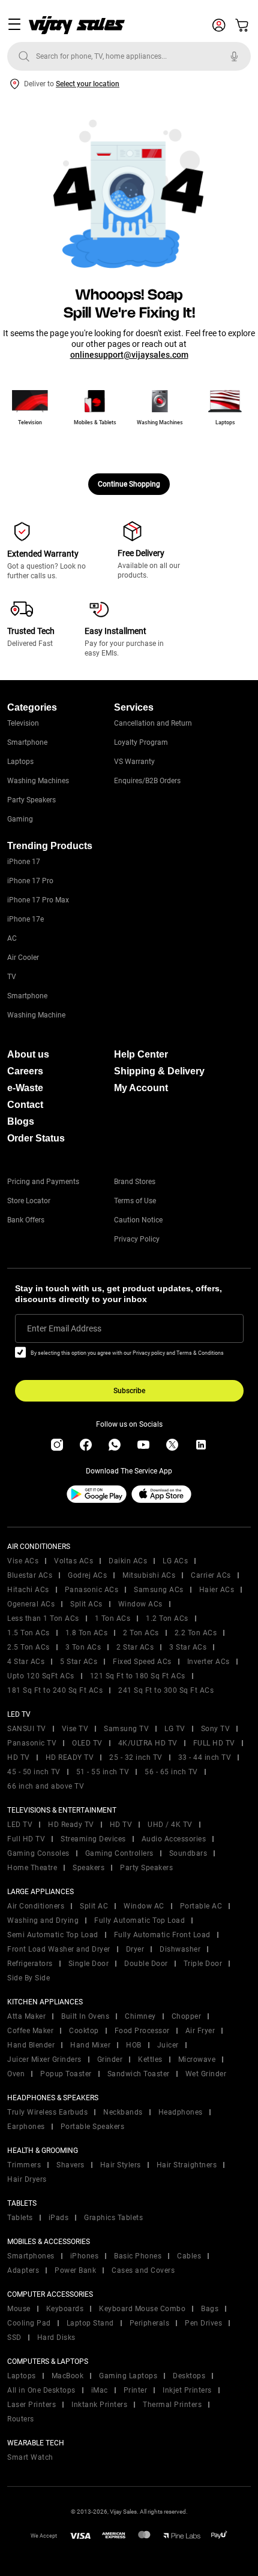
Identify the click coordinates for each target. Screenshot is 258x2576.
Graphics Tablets (113, 2218)
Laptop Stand (90, 2323)
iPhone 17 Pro (30, 881)
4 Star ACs (26, 1662)
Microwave (197, 2059)
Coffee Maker (30, 2031)
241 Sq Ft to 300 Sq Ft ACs (166, 1690)
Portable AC (201, 1906)
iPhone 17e (25, 919)
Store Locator (29, 1201)
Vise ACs (23, 1561)
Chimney (140, 2016)
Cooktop (84, 2031)
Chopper (187, 2016)
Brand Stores (135, 1182)
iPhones (85, 2256)
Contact (25, 1105)
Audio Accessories (174, 1839)
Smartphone (27, 742)
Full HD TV (26, 1839)
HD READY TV (70, 1757)
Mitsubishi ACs (149, 1575)
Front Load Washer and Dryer (59, 1949)
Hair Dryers (27, 2179)
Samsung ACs (159, 1590)
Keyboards (65, 2309)
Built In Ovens (85, 2016)
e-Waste (25, 1088)
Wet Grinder (206, 2074)
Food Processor (142, 2031)
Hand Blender (31, 2045)
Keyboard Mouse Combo (142, 2309)
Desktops (189, 2376)
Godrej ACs (87, 1575)
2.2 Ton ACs (196, 1633)
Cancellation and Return (153, 723)
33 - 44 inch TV (205, 1757)
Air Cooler (23, 958)
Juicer (168, 2045)
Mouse (19, 2309)
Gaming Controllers (119, 1853)
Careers (25, 1071)
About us (28, 1054)
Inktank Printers (99, 2405)
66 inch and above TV (46, 1786)
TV (12, 977)
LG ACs (175, 1561)
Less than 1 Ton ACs (43, 1618)
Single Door (89, 1964)
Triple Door (203, 1964)
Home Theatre (32, 1868)
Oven (16, 2074)
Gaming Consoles (38, 1853)
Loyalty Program (141, 742)
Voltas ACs (73, 1561)
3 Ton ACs (83, 1647)
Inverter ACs (208, 1662)
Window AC (144, 1906)
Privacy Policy (137, 1239)
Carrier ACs (211, 1575)
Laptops (20, 762)
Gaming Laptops (128, 2376)
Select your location (88, 84)
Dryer (135, 1949)
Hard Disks (56, 2338)
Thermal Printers (172, 2405)
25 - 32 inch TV (136, 1757)
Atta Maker (26, 2016)
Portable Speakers (93, 2127)
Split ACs (86, 1604)
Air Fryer (200, 2031)
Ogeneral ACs (31, 1604)
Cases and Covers (143, 2270)
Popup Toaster (66, 2074)
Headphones (181, 2112)
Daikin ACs (128, 1561)
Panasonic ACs (92, 1590)
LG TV (175, 1729)
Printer (136, 2390)
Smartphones (31, 2256)
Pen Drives (203, 2323)
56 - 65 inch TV (171, 1772)
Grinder (110, 2059)
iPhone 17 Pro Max (38, 900)
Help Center (141, 1054)
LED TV (20, 1825)
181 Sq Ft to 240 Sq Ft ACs (55, 1690)
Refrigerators (30, 1964)
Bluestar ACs (30, 1575)
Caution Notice (138, 1220)
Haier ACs (217, 1590)
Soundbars (188, 1853)
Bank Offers (26, 1220)
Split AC (94, 1906)
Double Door (146, 1964)
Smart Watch (30, 2457)
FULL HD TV (214, 1743)
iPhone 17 (24, 862)
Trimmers (24, 2165)
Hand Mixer (90, 2045)
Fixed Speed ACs (142, 1662)
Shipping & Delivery (159, 1071)
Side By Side (28, 1978)
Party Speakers (31, 800)
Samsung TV (126, 1729)
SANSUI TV (27, 1729)
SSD (14, 2338)
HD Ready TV (71, 1825)
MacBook (68, 2376)
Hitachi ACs (28, 1590)
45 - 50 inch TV (34, 1772)
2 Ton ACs (141, 1633)
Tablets (20, 2218)
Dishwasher (180, 1949)
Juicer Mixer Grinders (44, 2059)
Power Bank (75, 2270)
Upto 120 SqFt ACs (41, 1676)
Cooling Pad (29, 2323)
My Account (141, 1088)
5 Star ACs (79, 1662)
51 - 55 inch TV (103, 1772)
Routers (21, 2419)
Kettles (150, 2059)
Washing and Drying (43, 1920)
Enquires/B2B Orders (147, 781)
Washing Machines (38, 781)
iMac (100, 2390)
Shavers (70, 2165)
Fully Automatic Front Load (162, 1935)
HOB (134, 2045)
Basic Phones (138, 2256)
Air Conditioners (36, 1906)
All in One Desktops (41, 2390)
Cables (189, 2256)
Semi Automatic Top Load (53, 1935)
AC (12, 938)
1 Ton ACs (113, 1618)
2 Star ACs (135, 1647)
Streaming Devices (93, 1839)
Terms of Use (135, 1201)
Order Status (36, 1138)
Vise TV (75, 1729)
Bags (210, 2309)
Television (23, 723)
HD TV (19, 1757)
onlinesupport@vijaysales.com (129, 355)
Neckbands (123, 2112)
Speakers (88, 1868)
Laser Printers (31, 2405)
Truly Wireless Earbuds (47, 2112)
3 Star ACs (188, 1647)
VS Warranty (134, 762)
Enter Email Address (64, 1328)
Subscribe (129, 1391)
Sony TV (216, 1729)
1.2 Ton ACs (167, 1618)
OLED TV (87, 1743)
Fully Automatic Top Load (139, 1920)
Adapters (23, 2270)
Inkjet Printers (187, 2390)
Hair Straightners (187, 2165)
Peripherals (150, 2323)
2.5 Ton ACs (28, 1647)
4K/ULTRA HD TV (148, 1743)
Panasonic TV (32, 1743)
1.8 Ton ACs (87, 1633)
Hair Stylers (121, 2165)
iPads (59, 2218)
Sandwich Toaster (139, 2074)
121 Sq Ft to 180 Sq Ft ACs (138, 1676)
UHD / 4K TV (170, 1825)
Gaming (20, 819)
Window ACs (140, 1604)
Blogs (21, 1121)
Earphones (26, 2127)
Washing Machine (36, 1015)
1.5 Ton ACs (28, 1633)
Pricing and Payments (43, 1182)
